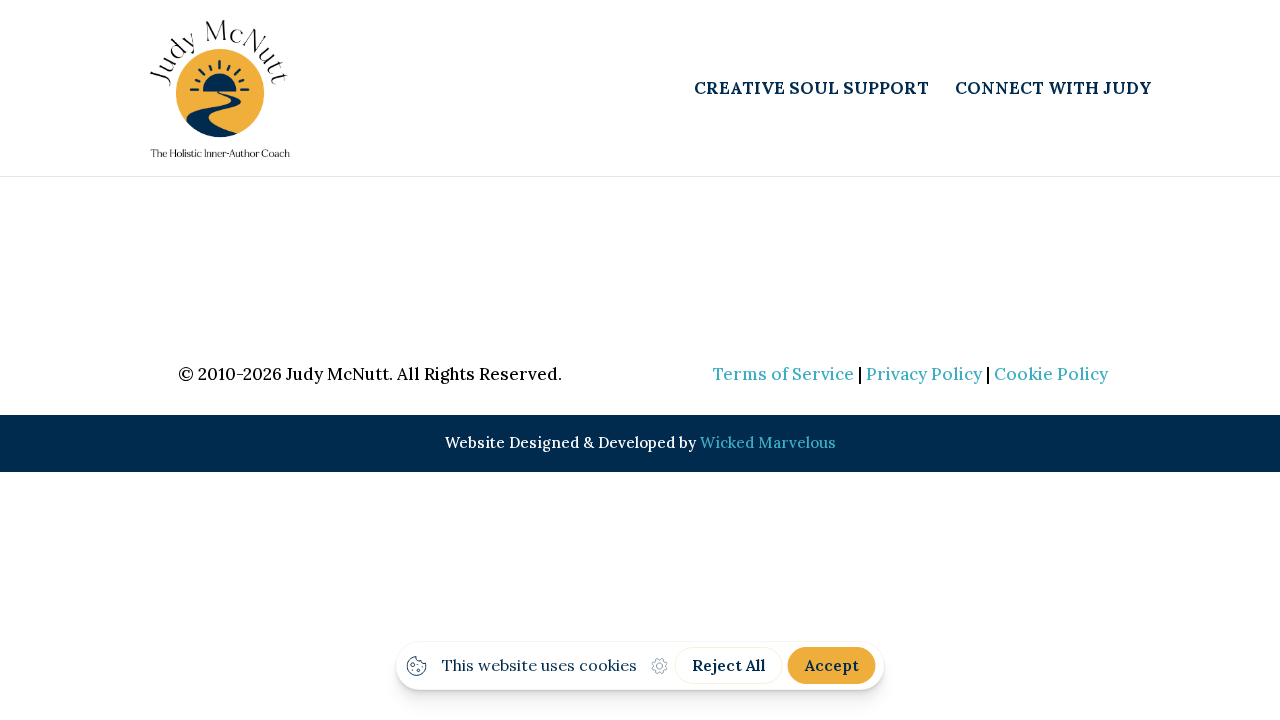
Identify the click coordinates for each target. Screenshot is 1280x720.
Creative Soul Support (811, 90)
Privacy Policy (924, 374)
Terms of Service (783, 374)
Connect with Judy (1053, 90)
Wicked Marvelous (768, 442)
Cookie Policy (1051, 374)
